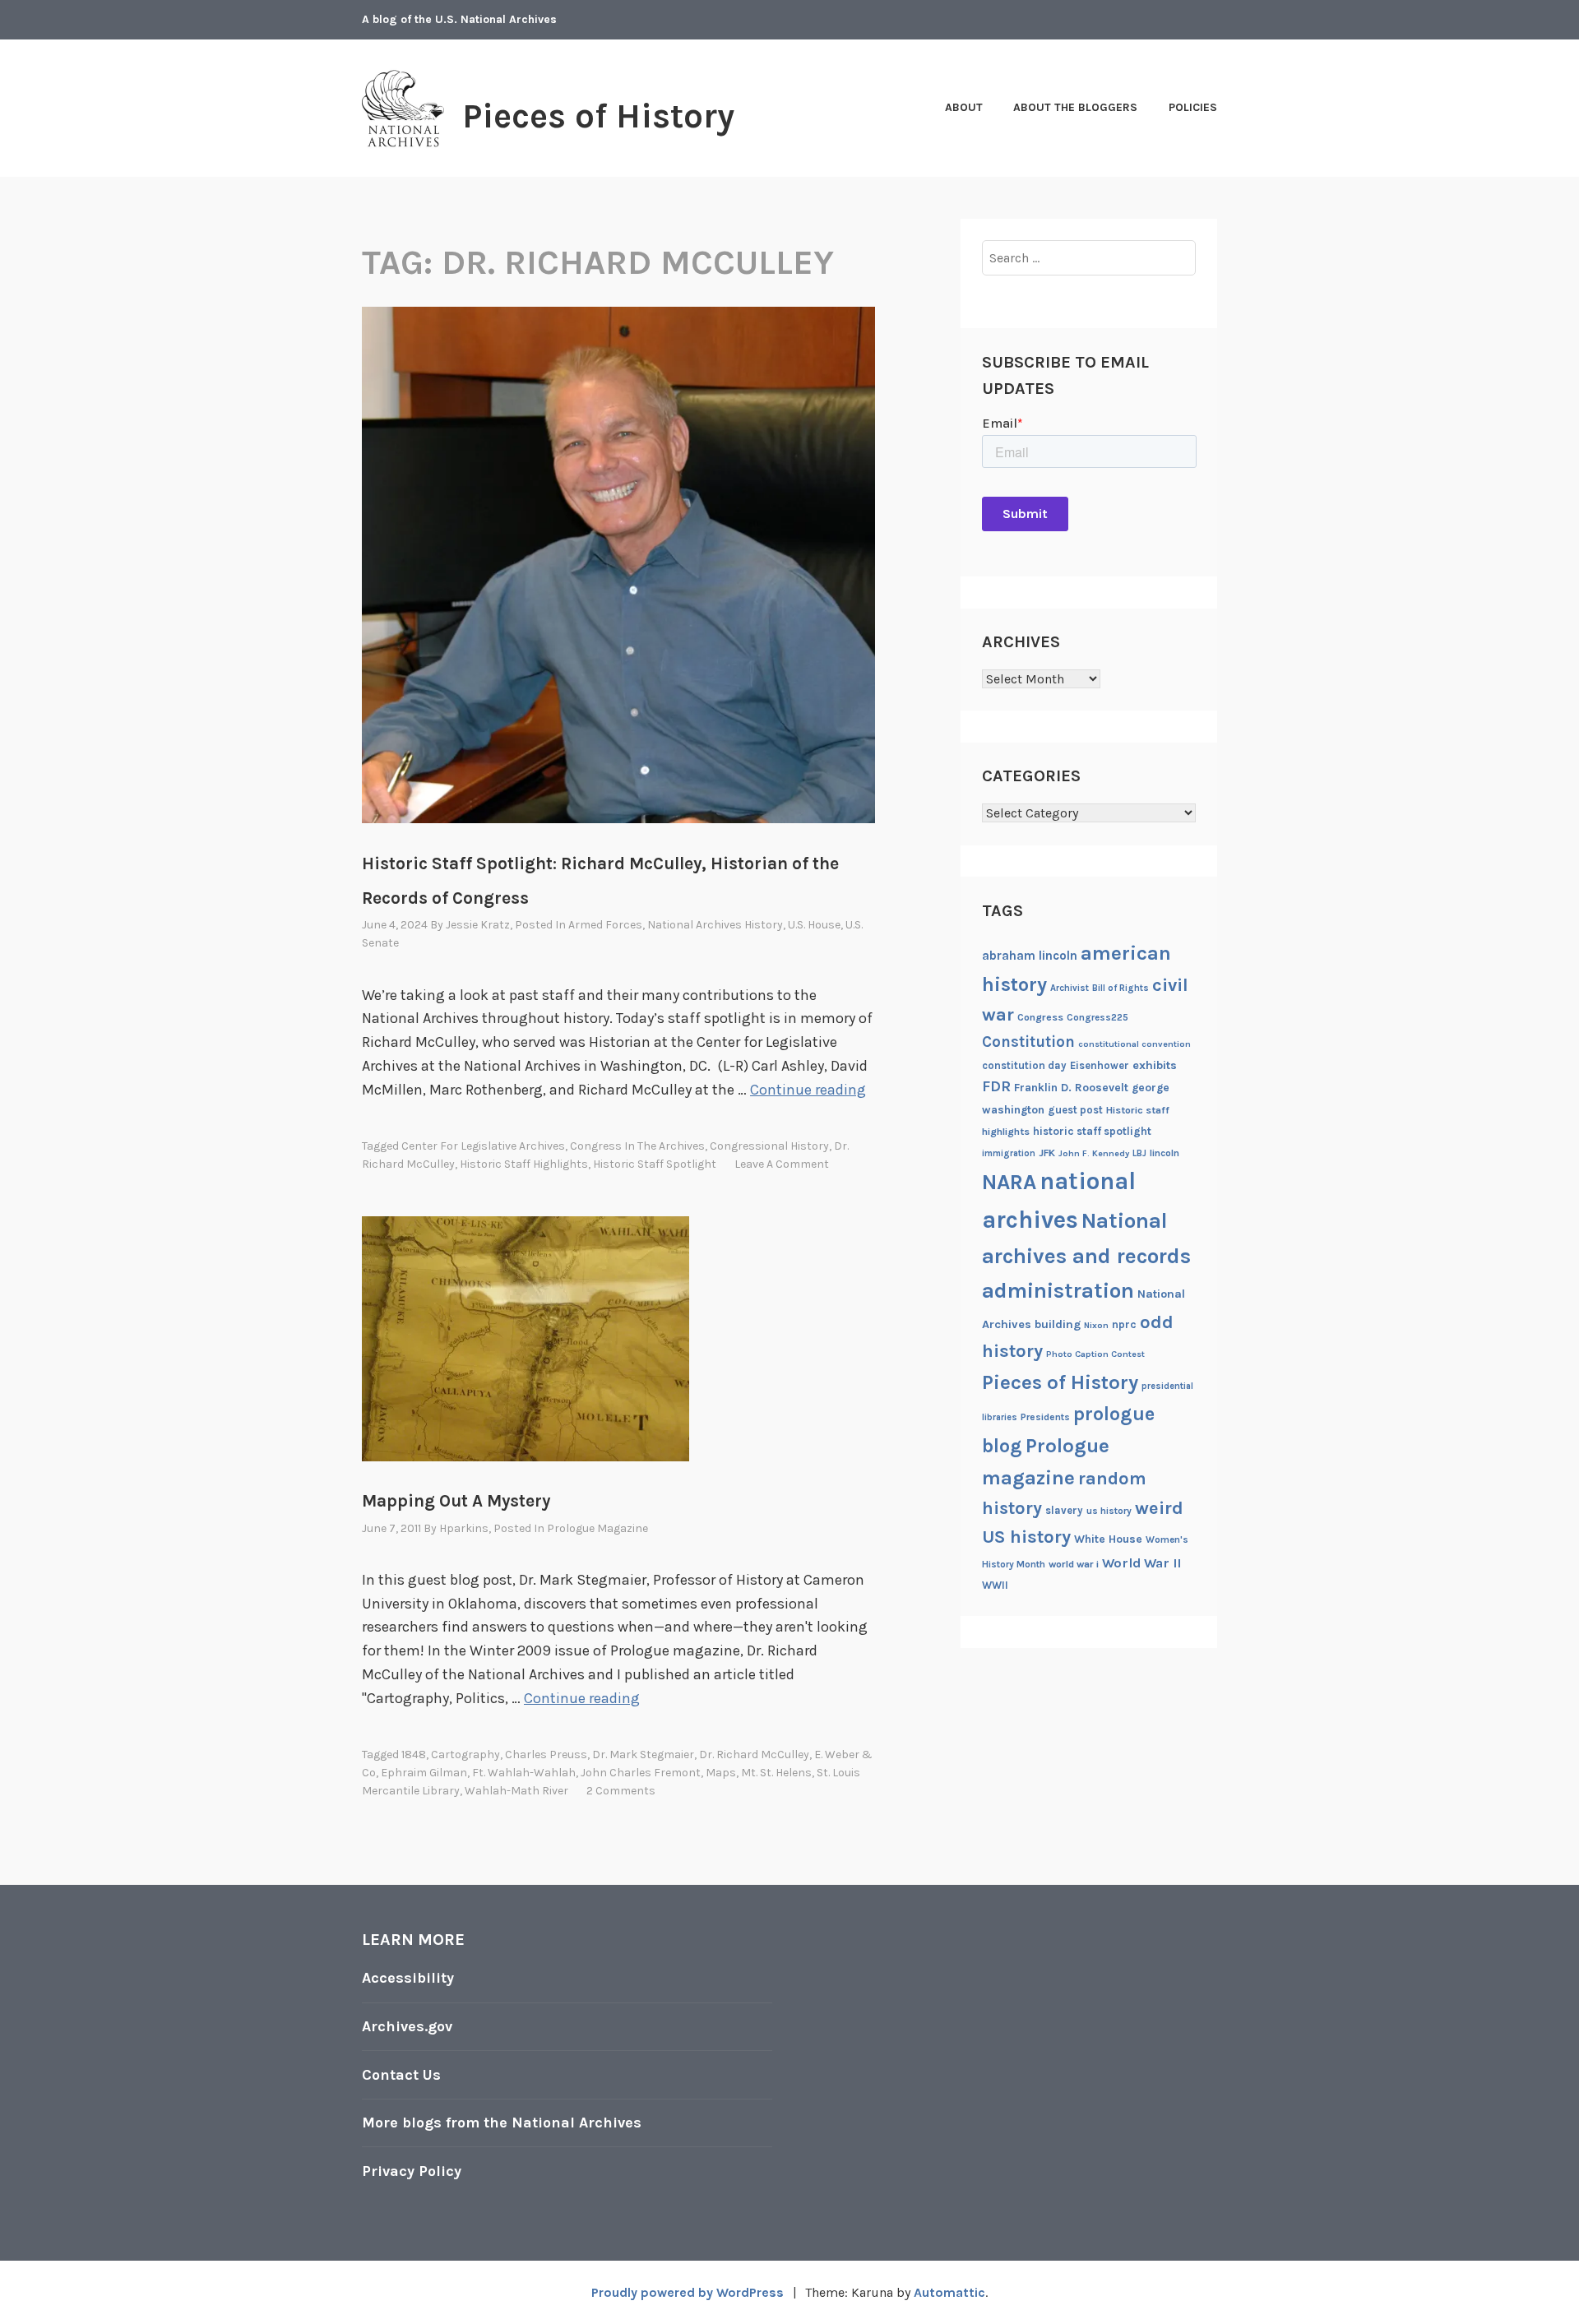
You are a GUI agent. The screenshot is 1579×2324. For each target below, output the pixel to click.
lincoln (1165, 1153)
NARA (1009, 1182)
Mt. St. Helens (776, 1773)
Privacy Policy (412, 2171)
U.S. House (814, 925)
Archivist (1070, 988)
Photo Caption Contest (1095, 1354)
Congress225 (1097, 1017)
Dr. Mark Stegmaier (643, 1755)
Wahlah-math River (516, 1791)
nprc (1124, 1324)
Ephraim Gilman (424, 1773)
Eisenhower (1100, 1065)
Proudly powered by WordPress (688, 2292)
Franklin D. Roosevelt (1071, 1087)
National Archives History (715, 925)
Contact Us (401, 2075)
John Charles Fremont (641, 1773)
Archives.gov (407, 2026)
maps (721, 1773)
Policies (1193, 107)
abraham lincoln (1030, 956)
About (964, 107)
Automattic (949, 2292)
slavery (1064, 1510)
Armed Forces (605, 925)
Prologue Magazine (597, 1528)
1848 (414, 1755)
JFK (1047, 1153)
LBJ (1139, 1153)
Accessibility (408, 1978)
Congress (1040, 1017)
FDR (996, 1087)
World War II (1141, 1563)
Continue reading (808, 1090)
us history (1109, 1511)
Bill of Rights (1121, 988)
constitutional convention (1134, 1044)
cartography (465, 1755)
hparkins (464, 1528)
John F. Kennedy (1094, 1153)
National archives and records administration (1086, 1256)
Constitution (1028, 1042)
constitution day (1024, 1065)
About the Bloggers (1075, 107)
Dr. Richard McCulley (754, 1755)
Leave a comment (782, 1164)
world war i (1074, 1564)
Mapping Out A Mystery (456, 1501)
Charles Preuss (546, 1755)
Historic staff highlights (524, 1164)
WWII (995, 1585)
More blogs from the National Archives (502, 2123)
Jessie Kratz (478, 925)
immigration (1009, 1153)
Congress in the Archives (637, 1146)
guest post (1075, 1110)
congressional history (769, 1146)
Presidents (1045, 1417)
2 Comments (621, 1791)
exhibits (1155, 1065)
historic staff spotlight (655, 1164)
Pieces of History (598, 116)
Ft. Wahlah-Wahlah (524, 1773)
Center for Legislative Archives (483, 1146)
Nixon (1096, 1325)
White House (1108, 1539)
